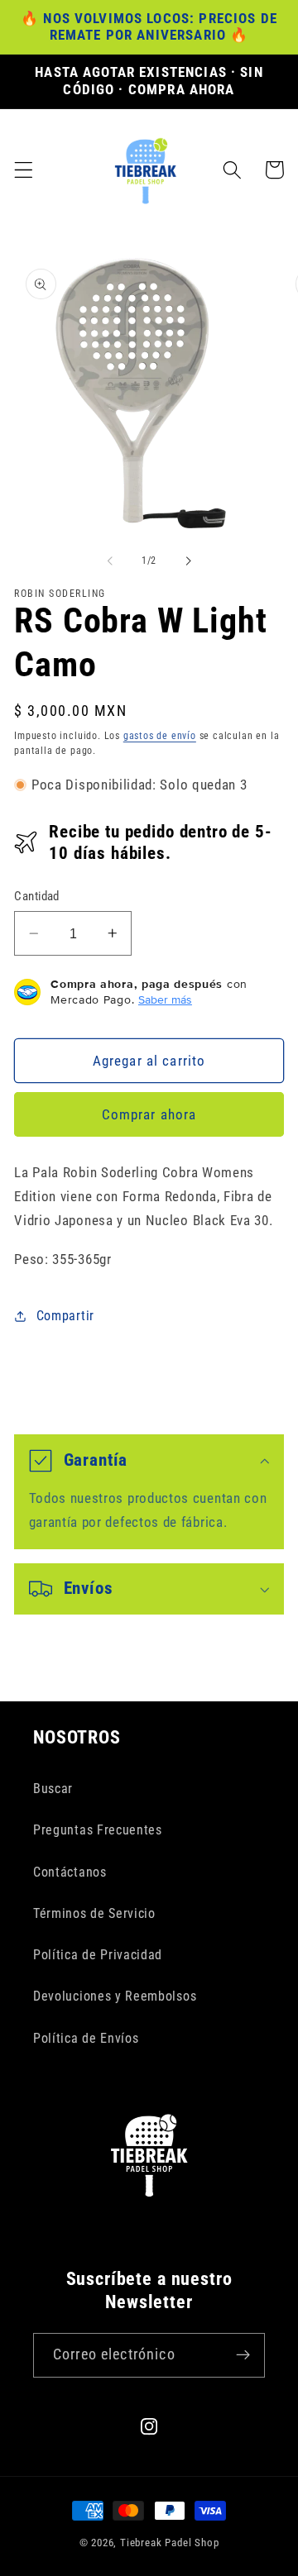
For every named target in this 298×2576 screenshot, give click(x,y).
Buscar (53, 1789)
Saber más (165, 999)
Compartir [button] (65, 1316)
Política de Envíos (86, 2038)
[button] (24, 170)
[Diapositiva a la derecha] (188, 561)
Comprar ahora (149, 1114)
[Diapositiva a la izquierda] (110, 561)
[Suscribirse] (243, 2355)
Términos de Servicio (94, 1913)
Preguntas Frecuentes (98, 1830)
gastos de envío (160, 736)
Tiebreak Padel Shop (169, 2543)
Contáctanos (70, 1872)
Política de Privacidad (98, 1955)
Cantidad (37, 896)
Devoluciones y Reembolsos (115, 1996)
